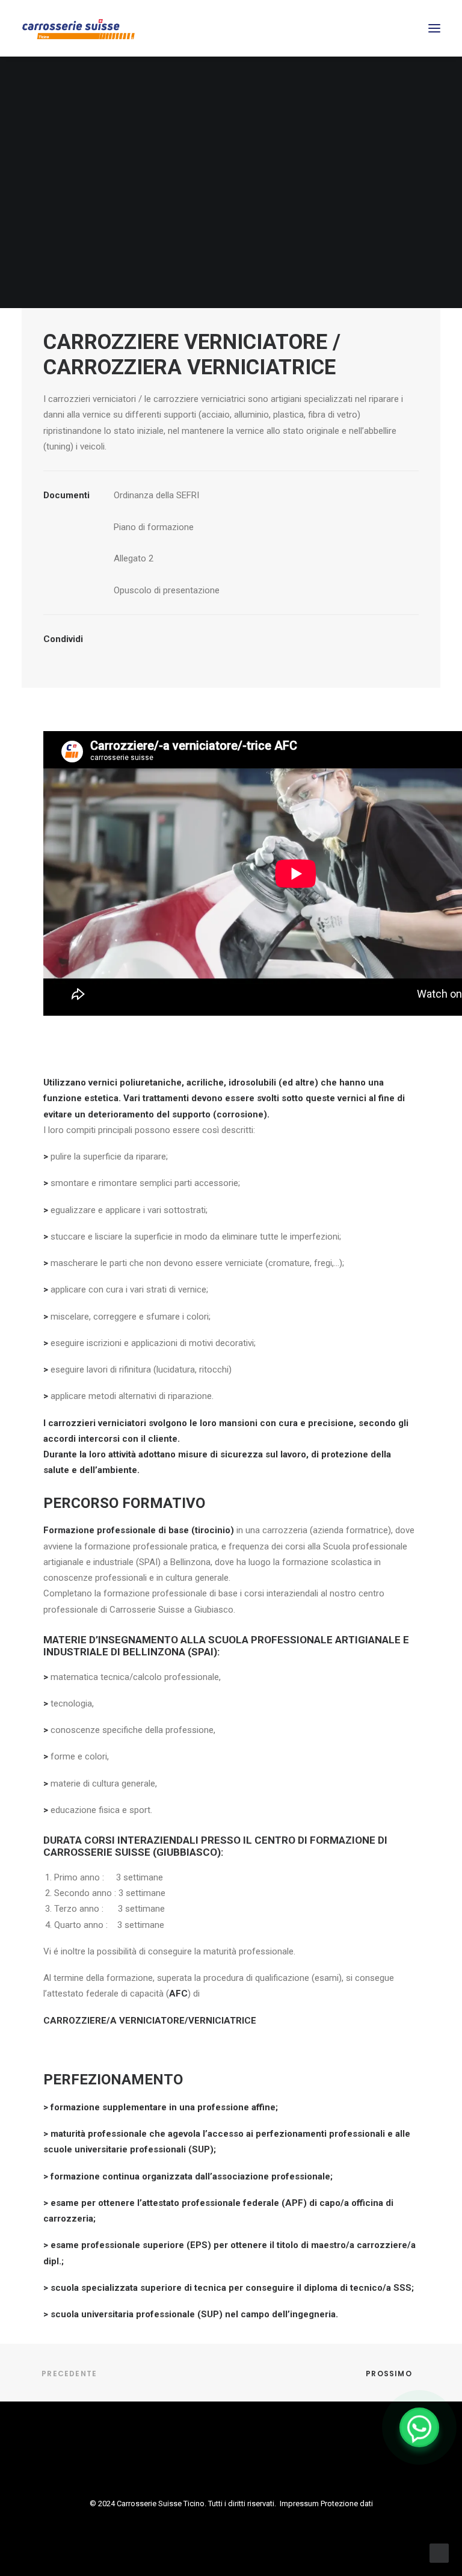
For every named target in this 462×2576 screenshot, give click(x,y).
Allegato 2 (134, 558)
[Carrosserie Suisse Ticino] (86, 28)
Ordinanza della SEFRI (156, 495)
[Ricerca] (399, 28)
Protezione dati (347, 2503)
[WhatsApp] (419, 2427)
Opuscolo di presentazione (167, 590)
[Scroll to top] (439, 2553)
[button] (434, 28)
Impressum (299, 2503)
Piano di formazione (154, 527)
